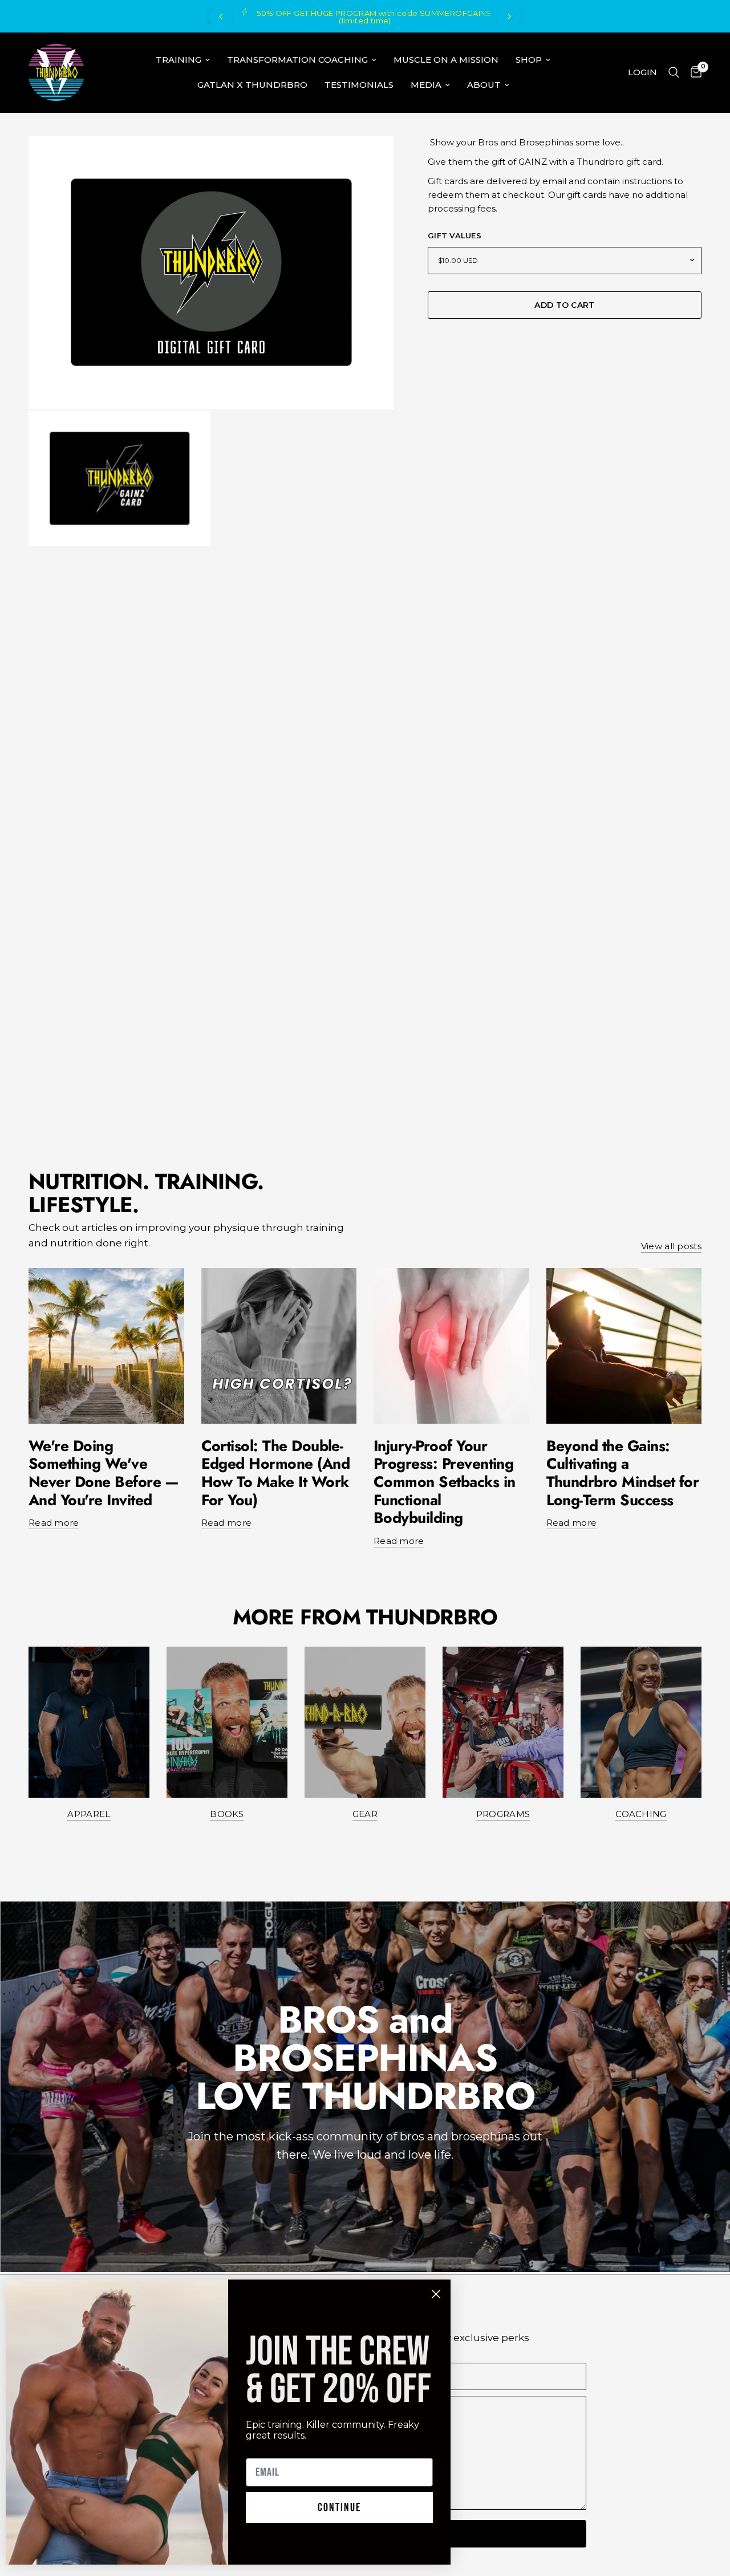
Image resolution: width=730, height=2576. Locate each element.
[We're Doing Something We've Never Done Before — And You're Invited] (106, 1346)
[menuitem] (183, 60)
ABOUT (484, 85)
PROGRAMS (503, 1814)
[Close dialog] (436, 2294)
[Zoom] (370, 160)
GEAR (365, 1814)
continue (339, 2508)
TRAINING (179, 60)
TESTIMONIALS (359, 85)
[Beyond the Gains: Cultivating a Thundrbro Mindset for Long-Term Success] (624, 1346)
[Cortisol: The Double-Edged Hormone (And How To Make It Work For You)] (279, 1346)
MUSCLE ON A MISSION (446, 60)
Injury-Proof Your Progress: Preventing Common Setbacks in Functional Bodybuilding (445, 1482)
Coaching (641, 1814)
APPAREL (89, 1814)
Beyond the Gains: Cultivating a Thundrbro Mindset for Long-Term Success (623, 1473)
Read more (54, 1523)
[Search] (674, 72)
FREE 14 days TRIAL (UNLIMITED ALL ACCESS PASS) (398, 17)
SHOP (529, 60)
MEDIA (426, 85)
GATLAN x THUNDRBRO (252, 85)
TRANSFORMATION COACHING (297, 60)
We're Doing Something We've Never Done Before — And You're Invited (104, 1473)
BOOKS (227, 1814)
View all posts (671, 1246)
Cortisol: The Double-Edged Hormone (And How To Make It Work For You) (276, 1473)
